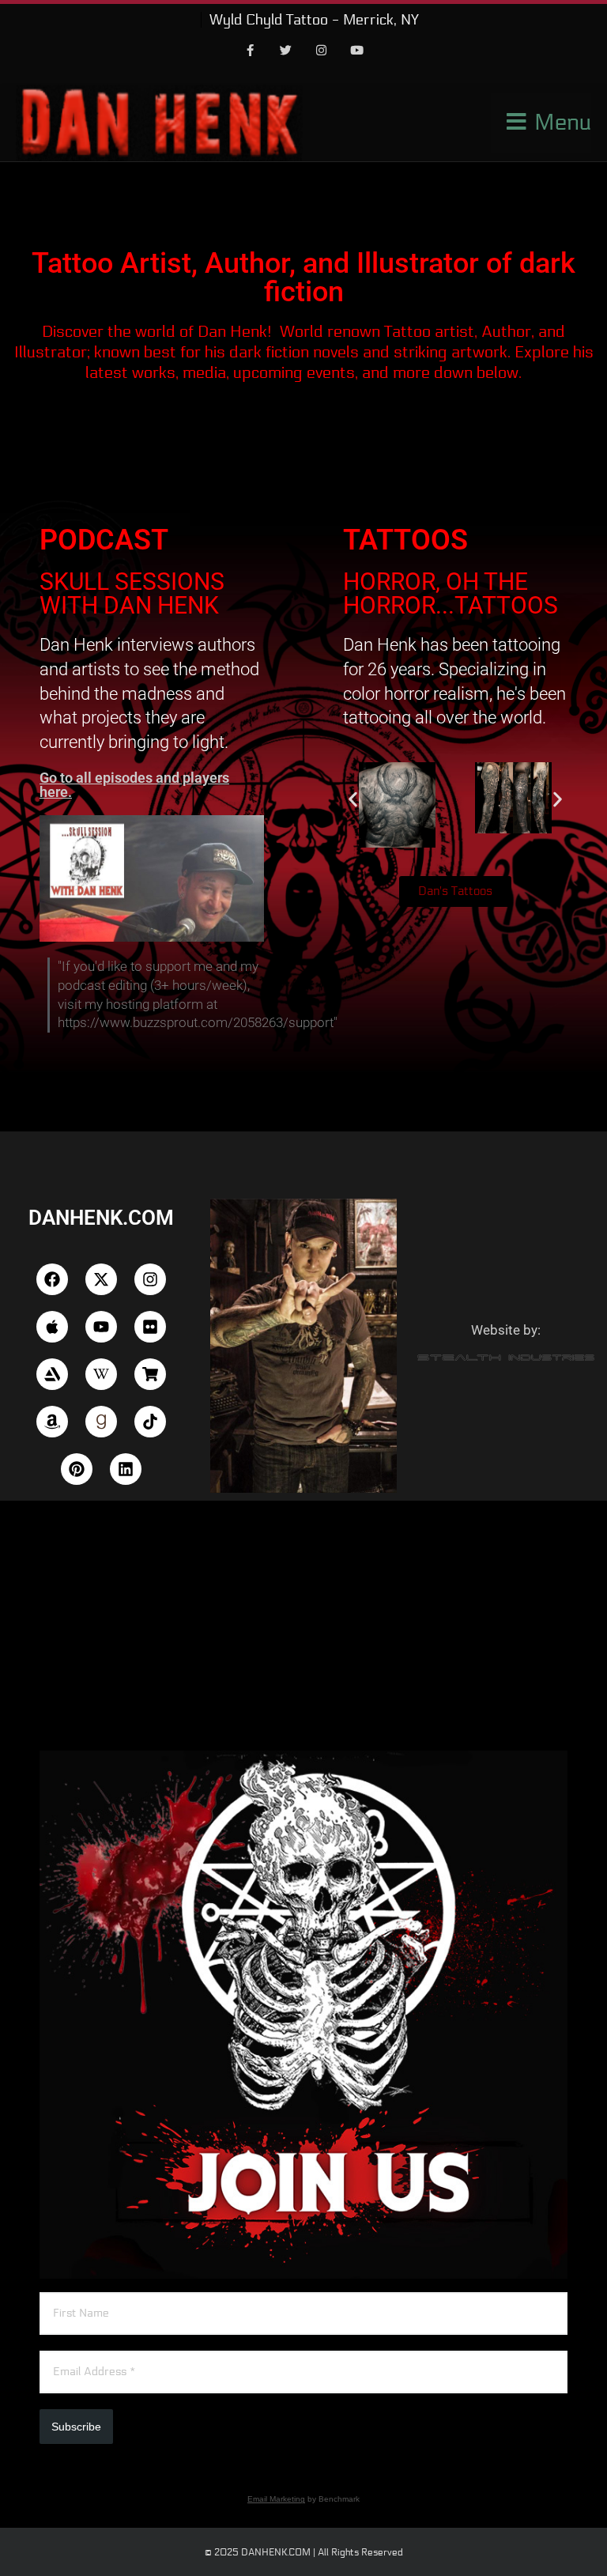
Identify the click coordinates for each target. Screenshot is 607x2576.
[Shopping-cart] (150, 1374)
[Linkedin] (126, 1469)
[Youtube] (357, 51)
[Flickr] (150, 1327)
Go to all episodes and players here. (134, 785)
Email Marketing (276, 2499)
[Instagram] (322, 51)
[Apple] (52, 1327)
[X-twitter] (101, 1279)
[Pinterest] (77, 1469)
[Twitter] (286, 51)
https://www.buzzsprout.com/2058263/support (196, 1022)
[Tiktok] (150, 1422)
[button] (353, 799)
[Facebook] (251, 51)
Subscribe (76, 2427)
